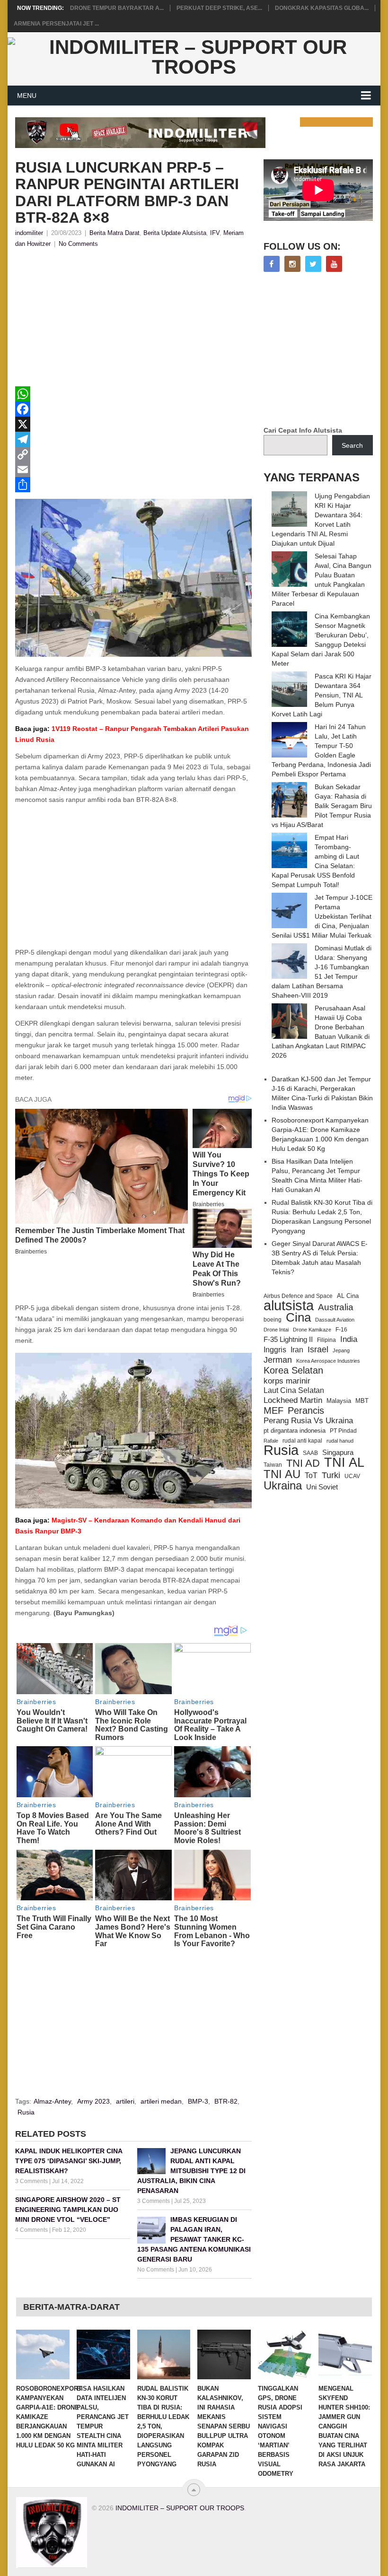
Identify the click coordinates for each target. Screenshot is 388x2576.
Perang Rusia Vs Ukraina (308, 1421)
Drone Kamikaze (312, 1330)
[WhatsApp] (133, 394)
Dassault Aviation (335, 1320)
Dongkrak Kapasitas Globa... (322, 8)
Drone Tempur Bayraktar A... (117, 8)
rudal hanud (340, 1441)
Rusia (26, 2112)
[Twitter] (313, 264)
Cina (298, 1317)
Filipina (326, 1340)
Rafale (271, 1441)
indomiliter (29, 233)
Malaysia (339, 1401)
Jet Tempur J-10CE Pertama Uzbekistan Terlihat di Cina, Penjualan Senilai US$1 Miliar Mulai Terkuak (322, 916)
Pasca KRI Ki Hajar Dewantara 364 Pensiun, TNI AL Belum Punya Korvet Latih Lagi (322, 695)
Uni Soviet (322, 1487)
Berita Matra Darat (115, 233)
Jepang (341, 1350)
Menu (27, 96)
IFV (215, 233)
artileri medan (161, 2101)
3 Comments (31, 2181)
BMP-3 (198, 2101)
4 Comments (31, 2230)
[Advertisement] (133, 320)
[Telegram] (133, 439)
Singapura (338, 1453)
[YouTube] (334, 264)
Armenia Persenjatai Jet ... (56, 24)
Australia (336, 1307)
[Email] (133, 470)
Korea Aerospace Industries (328, 1361)
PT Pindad (343, 1431)
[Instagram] (292, 264)
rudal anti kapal (302, 1440)
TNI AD (303, 1463)
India (349, 1339)
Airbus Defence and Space (298, 1296)
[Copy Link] (133, 454)
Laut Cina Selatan (294, 1390)
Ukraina (283, 1486)
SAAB (310, 1453)
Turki (331, 1475)
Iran (297, 1350)
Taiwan (273, 1465)
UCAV (352, 1476)
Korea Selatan (293, 1370)
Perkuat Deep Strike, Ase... (219, 8)
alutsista (289, 1305)
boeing (273, 1320)
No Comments (78, 244)
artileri (125, 2101)
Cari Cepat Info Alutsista (303, 430)
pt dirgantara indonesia (295, 1431)
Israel (318, 1349)
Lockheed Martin (293, 1400)
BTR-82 (226, 2101)
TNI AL (344, 1462)
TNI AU (282, 1474)
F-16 (341, 1329)
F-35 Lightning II (288, 1340)
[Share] (133, 485)
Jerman (278, 1360)
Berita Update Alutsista (175, 233)
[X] (133, 424)
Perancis (306, 1410)
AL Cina (348, 1296)
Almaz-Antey (52, 2101)
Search (352, 445)
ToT (311, 1475)
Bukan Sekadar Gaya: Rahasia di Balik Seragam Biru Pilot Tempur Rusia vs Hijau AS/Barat (322, 806)
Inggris (275, 1349)
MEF (273, 1410)
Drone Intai (276, 1330)
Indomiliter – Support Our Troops (180, 2508)
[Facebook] (133, 409)
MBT (362, 1401)
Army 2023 (93, 2101)
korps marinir (287, 1381)
